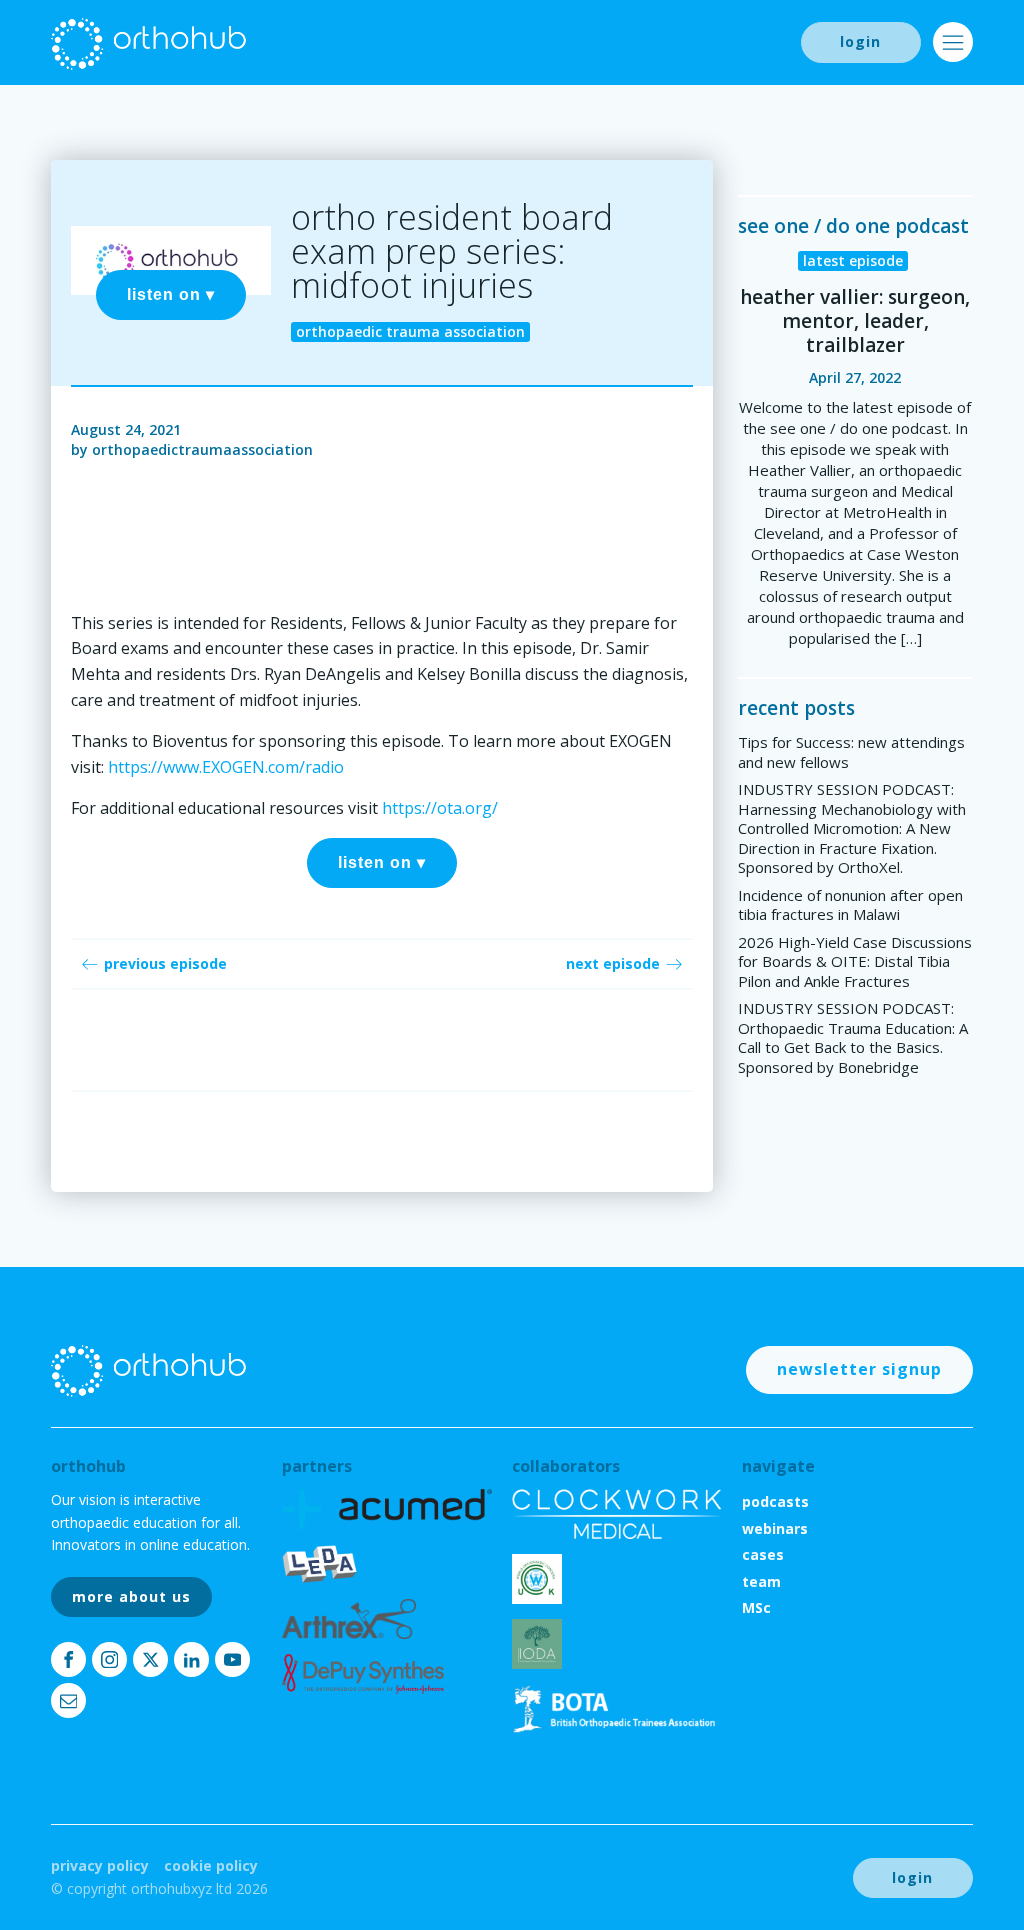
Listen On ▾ (171, 294)
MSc (756, 1607)
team (761, 1581)
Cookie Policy (211, 1865)
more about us (131, 1596)
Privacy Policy (100, 1865)
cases (763, 1554)
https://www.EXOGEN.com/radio (226, 767)
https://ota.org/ (440, 808)
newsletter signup (859, 1369)
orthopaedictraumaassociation (202, 449)
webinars (775, 1528)
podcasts (775, 1501)
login (860, 41)
